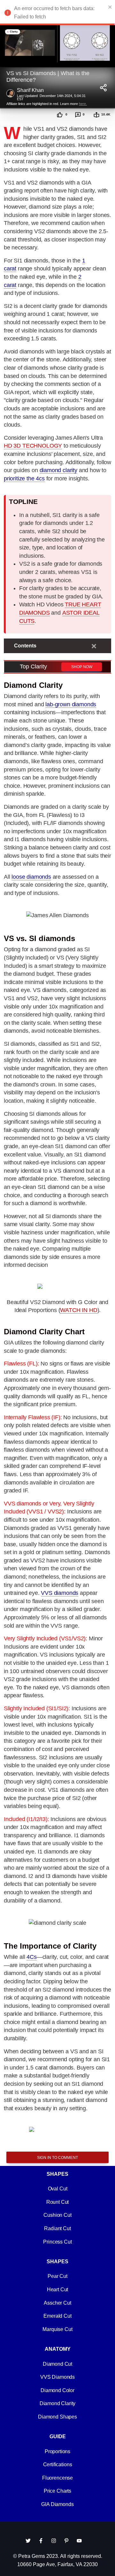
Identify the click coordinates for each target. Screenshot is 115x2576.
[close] (110, 7)
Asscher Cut (57, 2303)
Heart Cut (58, 2290)
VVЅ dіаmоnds (60, 1593)
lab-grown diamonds (71, 704)
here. (83, 104)
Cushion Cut (57, 2215)
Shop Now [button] (82, 667)
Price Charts (57, 2491)
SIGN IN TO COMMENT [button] (57, 2158)
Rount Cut (58, 2202)
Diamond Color (57, 2390)
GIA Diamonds (57, 2504)
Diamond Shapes (57, 2417)
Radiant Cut (57, 2228)
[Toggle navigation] (94, 646)
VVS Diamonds (57, 2377)
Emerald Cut (57, 2316)
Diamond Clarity (58, 2403)
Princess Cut (57, 2242)
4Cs (31, 1957)
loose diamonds (31, 877)
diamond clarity (58, 470)
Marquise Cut (57, 2329)
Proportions (57, 2451)
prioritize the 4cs (24, 478)
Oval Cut (58, 2189)
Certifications (58, 2464)
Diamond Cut (57, 2364)
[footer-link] (28, 2541)
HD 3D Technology (33, 446)
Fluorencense (57, 2478)
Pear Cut (57, 2276)
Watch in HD (79, 1310)
